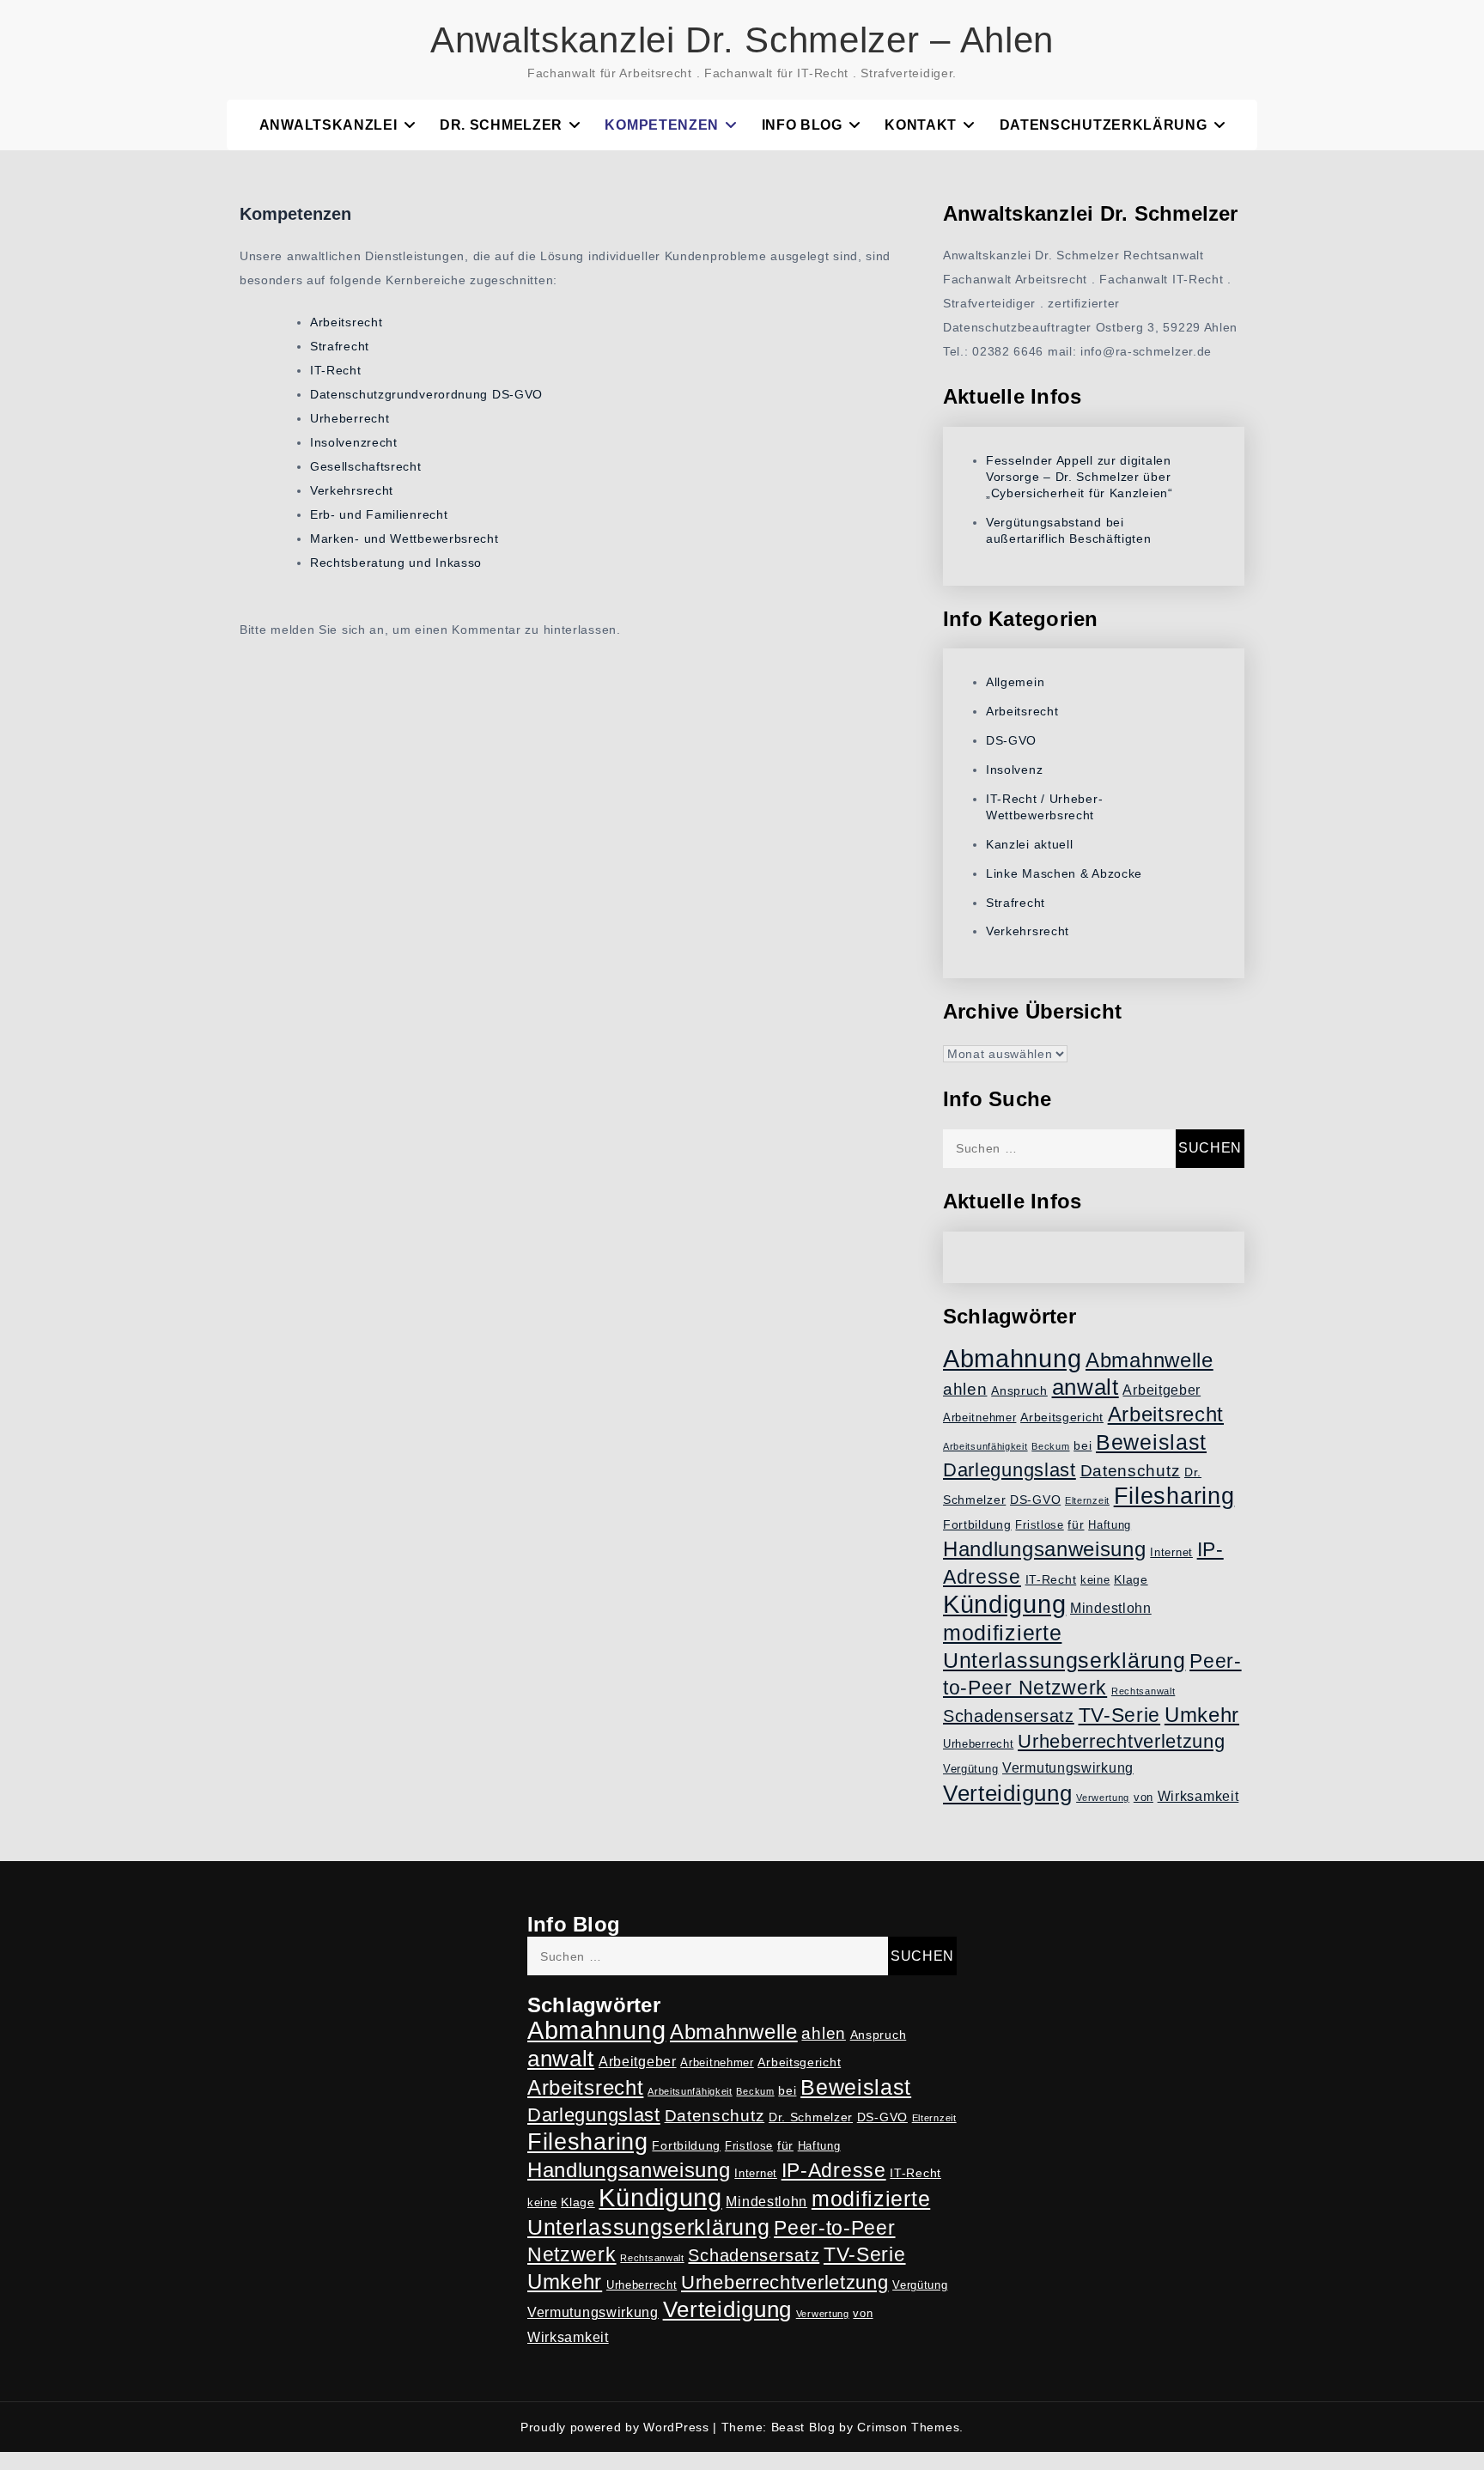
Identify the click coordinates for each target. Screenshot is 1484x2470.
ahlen (965, 1389)
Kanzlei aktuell (1030, 844)
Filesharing (1174, 1496)
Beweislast (1151, 1442)
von (1143, 1798)
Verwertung (1103, 1798)
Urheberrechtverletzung (1121, 1741)
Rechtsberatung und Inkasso (396, 563)
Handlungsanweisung (1045, 1549)
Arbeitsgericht (1062, 1417)
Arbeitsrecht (346, 322)
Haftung (1110, 1525)
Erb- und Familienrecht (379, 514)
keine (1095, 1580)
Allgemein (1015, 682)
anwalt (1086, 1387)
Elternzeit (1087, 1500)
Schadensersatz (1009, 1716)
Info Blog (802, 125)
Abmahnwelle (1149, 1360)
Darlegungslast (1010, 1470)
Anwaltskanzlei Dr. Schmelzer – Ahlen (742, 40)
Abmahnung (1012, 1358)
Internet (1171, 1553)
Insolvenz (1014, 770)
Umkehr (1202, 1715)
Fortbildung (977, 1524)
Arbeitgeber (1162, 1390)
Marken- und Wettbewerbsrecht (404, 538)
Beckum (1050, 1446)
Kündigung (1004, 1604)
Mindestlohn (1111, 1608)
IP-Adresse (834, 2170)
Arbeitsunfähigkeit (985, 1446)
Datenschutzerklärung (1104, 125)
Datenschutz (1131, 1471)
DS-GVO (1011, 740)
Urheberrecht (350, 418)
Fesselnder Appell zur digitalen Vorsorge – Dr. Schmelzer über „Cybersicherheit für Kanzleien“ (1080, 477)
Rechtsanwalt (1143, 1691)
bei (1083, 1445)
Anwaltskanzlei (328, 125)
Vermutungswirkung (1068, 1768)
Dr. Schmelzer (501, 125)
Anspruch (1019, 1390)
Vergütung (970, 1769)
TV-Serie (1120, 1715)
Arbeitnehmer (979, 1418)
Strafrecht (340, 346)
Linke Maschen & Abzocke (1064, 873)
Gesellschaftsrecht (366, 466)
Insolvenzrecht (354, 442)
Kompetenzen (662, 125)
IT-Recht (336, 370)
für (1076, 1524)
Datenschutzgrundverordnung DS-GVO (426, 394)
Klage (1131, 1579)
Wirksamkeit (1198, 1796)
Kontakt (921, 125)
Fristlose (1039, 1525)
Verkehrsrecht (352, 490)
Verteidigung (1007, 1793)
